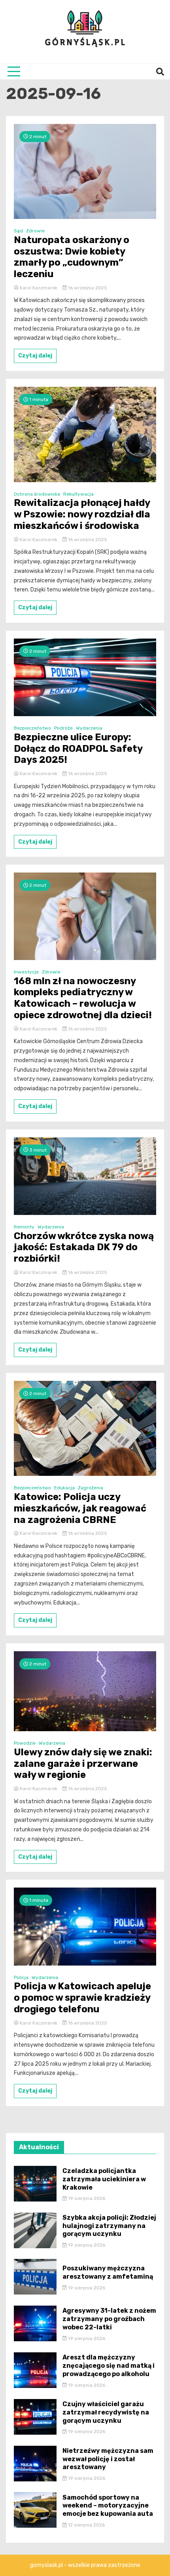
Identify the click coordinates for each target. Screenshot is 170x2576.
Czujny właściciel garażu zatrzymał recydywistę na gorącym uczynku (106, 2412)
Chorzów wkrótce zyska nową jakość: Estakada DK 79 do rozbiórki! (84, 1247)
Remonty (24, 1227)
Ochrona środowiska (37, 494)
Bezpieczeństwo (32, 728)
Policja (21, 1977)
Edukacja (64, 1488)
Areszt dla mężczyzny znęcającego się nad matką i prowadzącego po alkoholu (109, 2366)
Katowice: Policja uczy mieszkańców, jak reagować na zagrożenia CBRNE (80, 1508)
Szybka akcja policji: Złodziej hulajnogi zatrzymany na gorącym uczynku (109, 2226)
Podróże (63, 728)
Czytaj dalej (35, 356)
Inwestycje (26, 972)
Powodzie (25, 1743)
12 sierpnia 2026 (86, 2525)
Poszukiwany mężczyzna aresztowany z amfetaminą (108, 2272)
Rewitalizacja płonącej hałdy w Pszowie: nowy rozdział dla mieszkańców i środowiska (82, 514)
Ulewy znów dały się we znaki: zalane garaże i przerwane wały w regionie (83, 1764)
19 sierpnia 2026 (86, 2198)
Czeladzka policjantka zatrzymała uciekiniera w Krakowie (104, 2179)
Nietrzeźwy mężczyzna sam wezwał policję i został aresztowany (108, 2459)
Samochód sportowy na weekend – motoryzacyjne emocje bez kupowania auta (108, 2506)
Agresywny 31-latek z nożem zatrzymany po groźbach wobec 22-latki (109, 2319)
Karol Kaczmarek (39, 288)
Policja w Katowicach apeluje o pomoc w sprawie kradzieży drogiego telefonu (82, 1998)
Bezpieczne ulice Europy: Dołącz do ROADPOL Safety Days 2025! (78, 749)
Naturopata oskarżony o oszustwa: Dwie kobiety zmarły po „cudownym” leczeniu (72, 257)
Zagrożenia (91, 1488)
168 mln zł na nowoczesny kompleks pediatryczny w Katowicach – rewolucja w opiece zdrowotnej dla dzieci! (83, 998)
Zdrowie (35, 231)
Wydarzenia (89, 728)
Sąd (18, 231)
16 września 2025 (87, 288)
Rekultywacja (78, 494)
